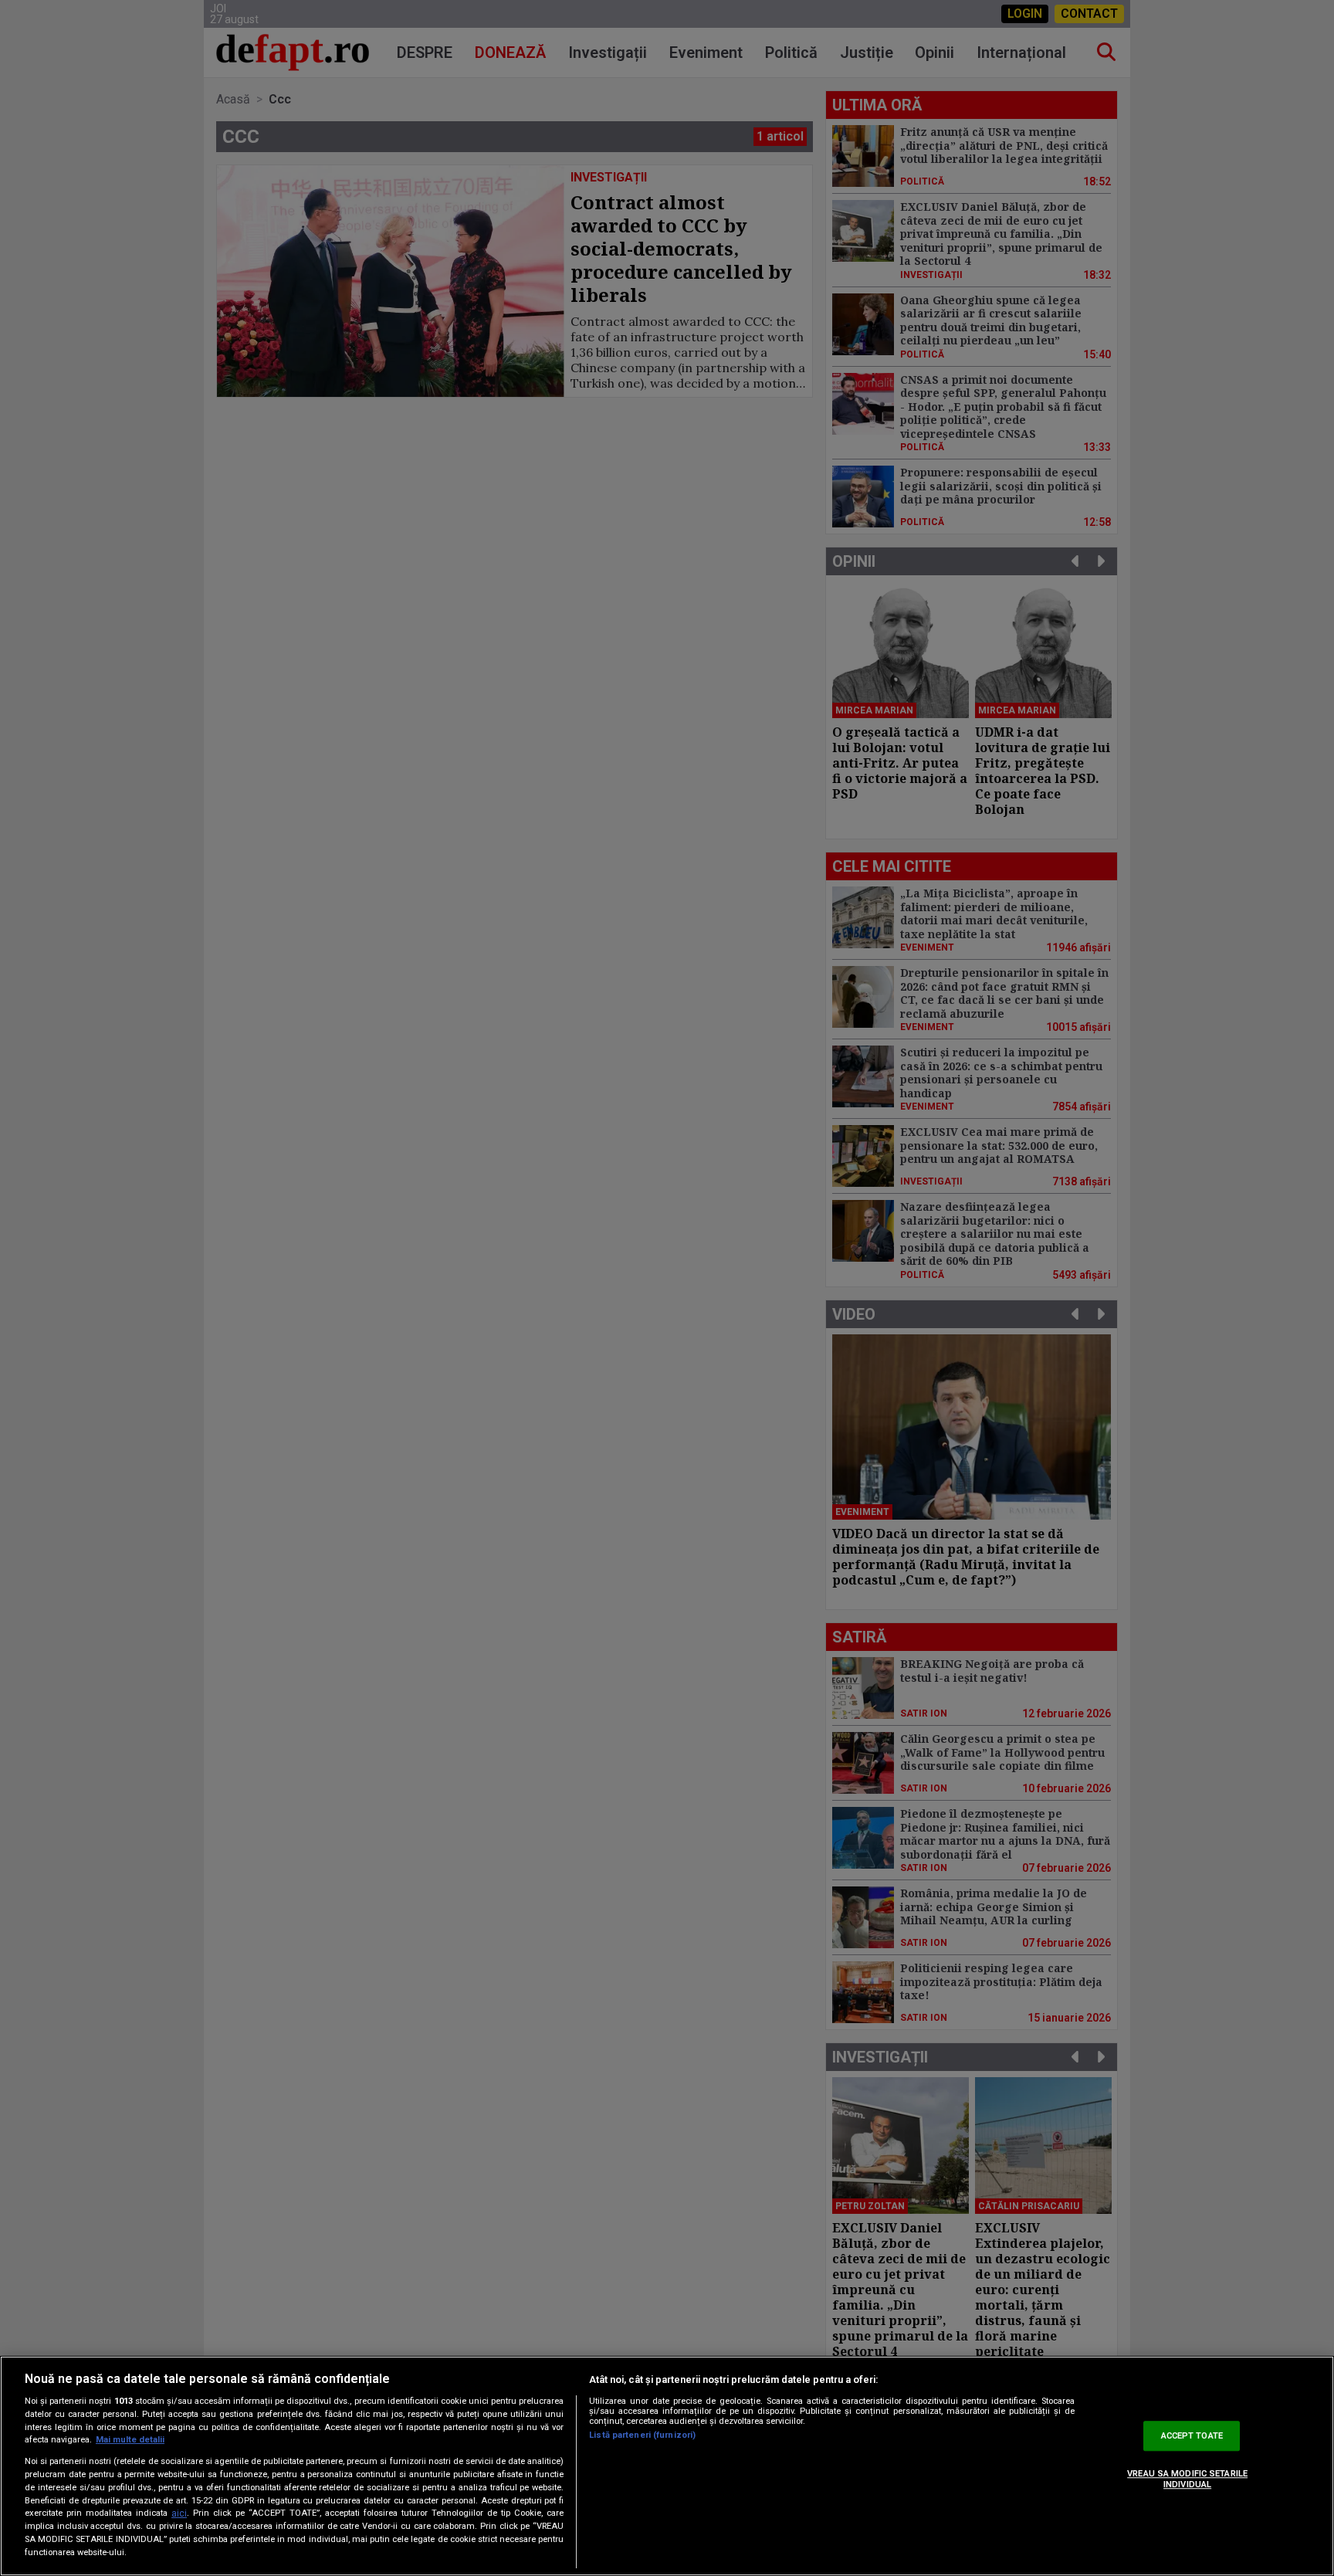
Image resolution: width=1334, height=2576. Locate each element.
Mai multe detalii (130, 2440)
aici (179, 2513)
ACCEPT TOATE (1192, 2436)
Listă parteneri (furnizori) (642, 2435)
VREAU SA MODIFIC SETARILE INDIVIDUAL (1187, 2479)
